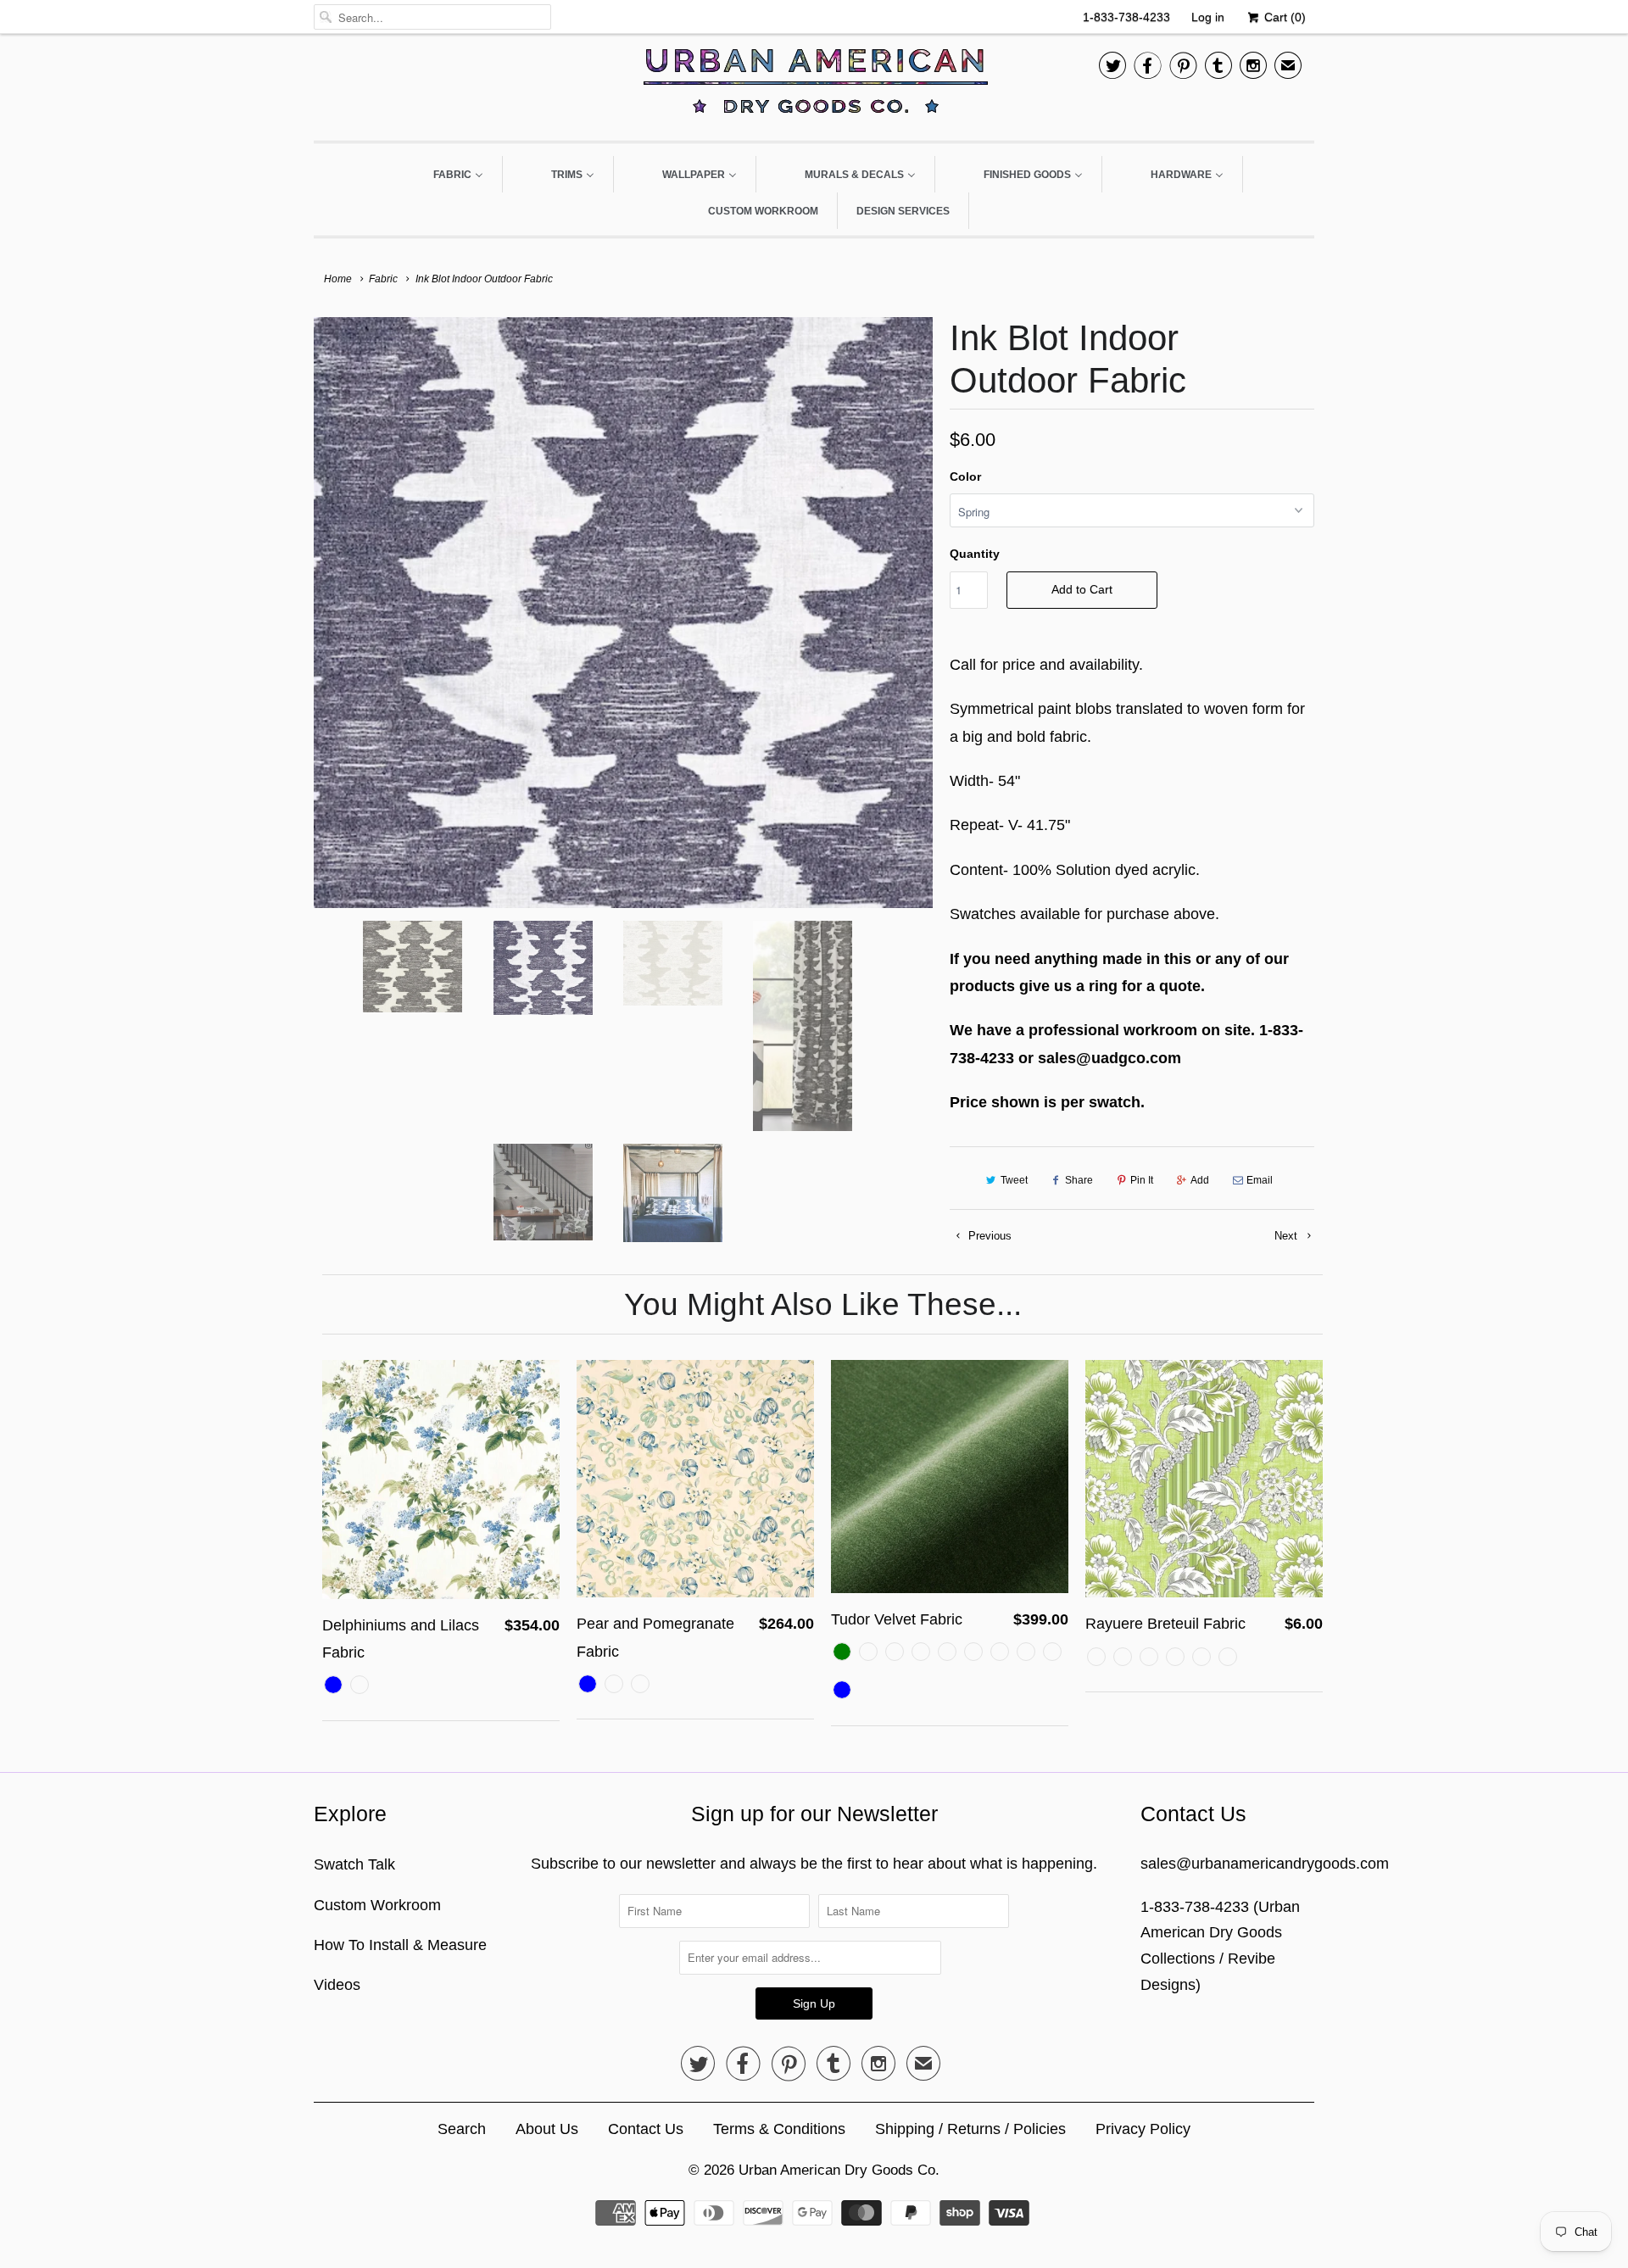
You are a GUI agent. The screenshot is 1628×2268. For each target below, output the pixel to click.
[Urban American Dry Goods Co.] (814, 85)
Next (1288, 1236)
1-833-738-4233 (1126, 17)
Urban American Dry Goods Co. (839, 2170)
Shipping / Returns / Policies (970, 2129)
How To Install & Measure (400, 1945)
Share (1079, 1180)
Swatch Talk (354, 1864)
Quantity (975, 554)
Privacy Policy (1143, 2129)
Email (1260, 1180)
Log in (1208, 17)
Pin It (1142, 1180)
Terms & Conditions (779, 2129)
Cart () (1283, 17)
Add (1200, 1180)
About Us (547, 2129)
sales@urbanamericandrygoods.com (1265, 1864)
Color (965, 476)
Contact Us (646, 2129)
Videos (337, 1985)
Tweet (1014, 1180)
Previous (988, 1236)
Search (462, 2129)
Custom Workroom (377, 1905)
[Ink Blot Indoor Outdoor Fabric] (623, 612)
